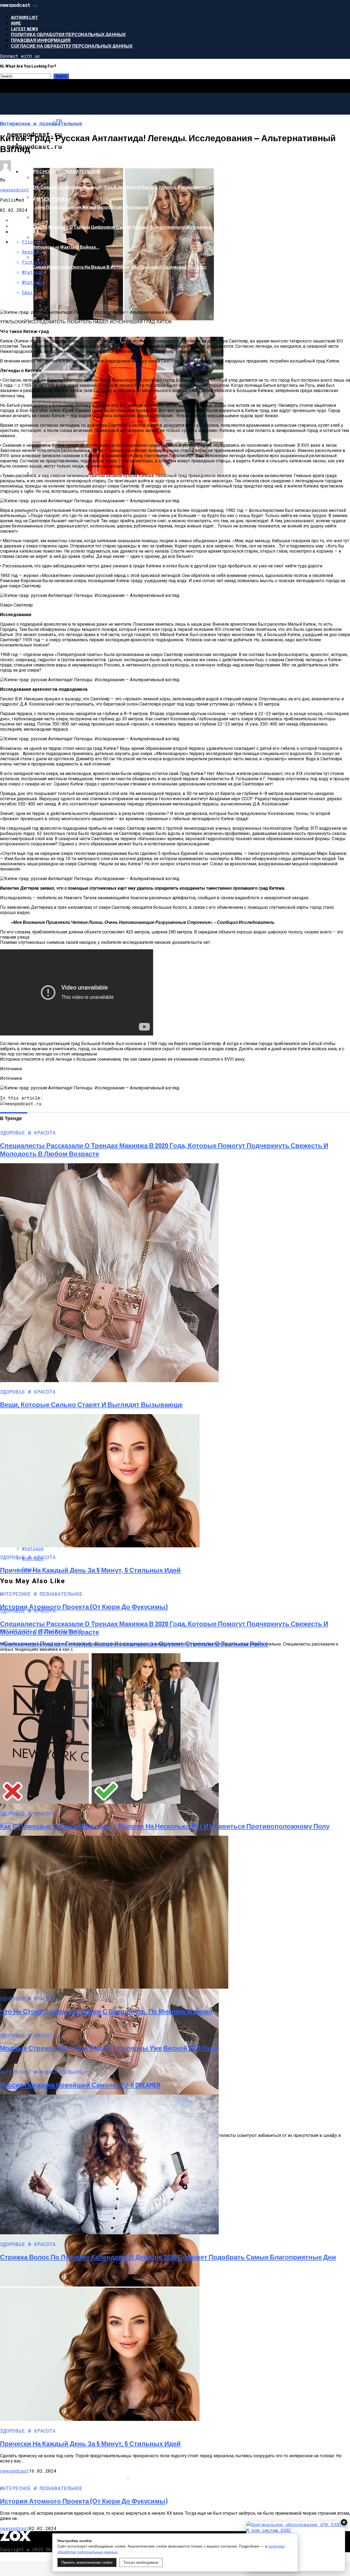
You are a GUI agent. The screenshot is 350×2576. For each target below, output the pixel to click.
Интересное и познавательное (61, 171)
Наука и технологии (46, 199)
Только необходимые (141, 2562)
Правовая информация (41, 40)
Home (16, 23)
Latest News (24, 29)
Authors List (24, 17)
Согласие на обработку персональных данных (72, 46)
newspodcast (14, 190)
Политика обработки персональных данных (68, 34)
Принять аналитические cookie (87, 2562)
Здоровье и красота (46, 144)
